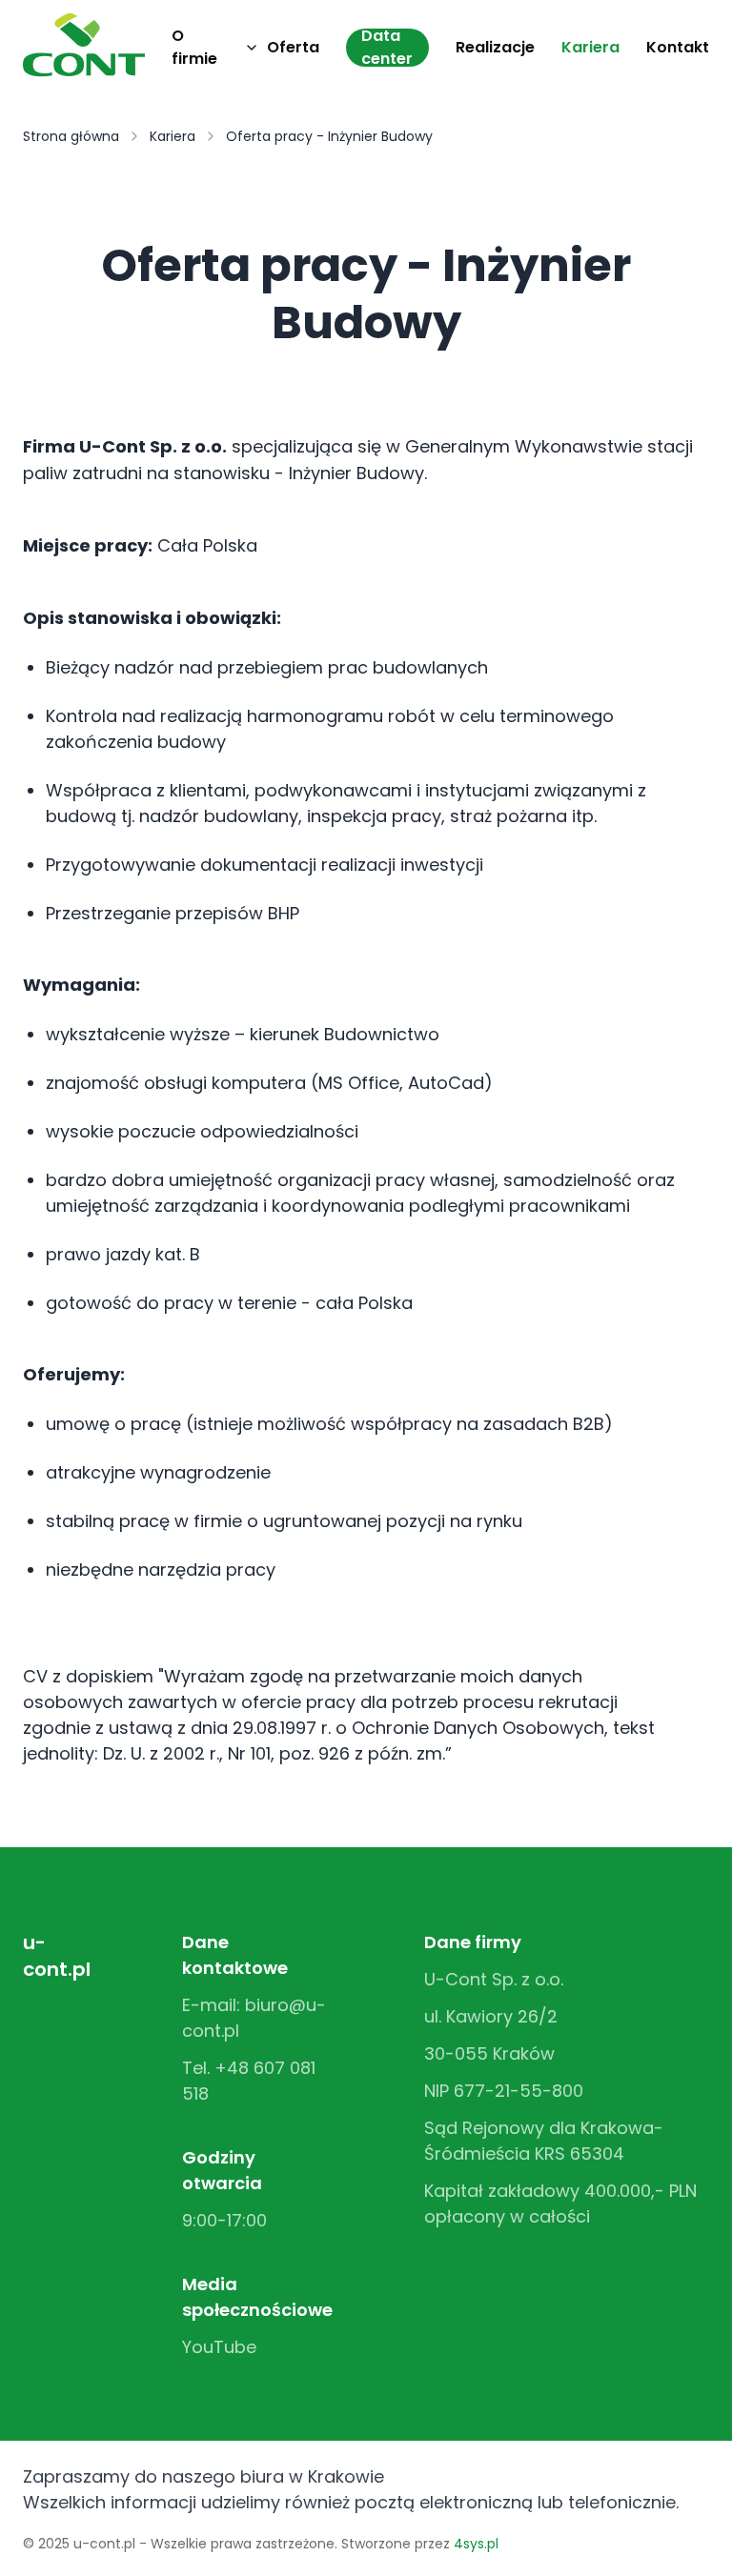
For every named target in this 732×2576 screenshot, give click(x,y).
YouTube (219, 2347)
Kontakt (678, 47)
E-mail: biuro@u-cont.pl (254, 2018)
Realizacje (495, 47)
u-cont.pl (57, 1956)
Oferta (293, 47)
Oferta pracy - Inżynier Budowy (329, 136)
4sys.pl (476, 2544)
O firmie (194, 47)
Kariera (590, 47)
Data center (387, 47)
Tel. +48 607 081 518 (249, 2081)
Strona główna (71, 136)
